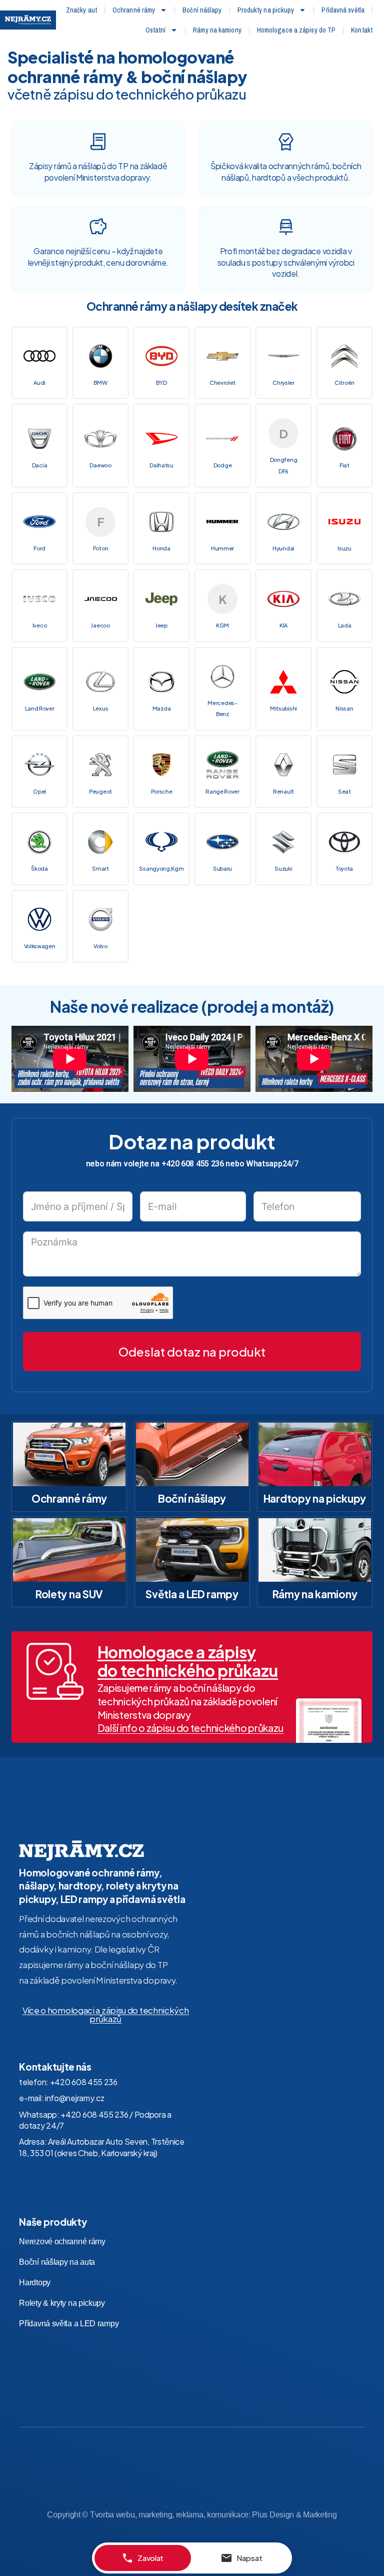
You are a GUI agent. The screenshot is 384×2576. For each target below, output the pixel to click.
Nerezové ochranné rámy (62, 2241)
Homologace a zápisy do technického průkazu (188, 1661)
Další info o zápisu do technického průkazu (190, 1728)
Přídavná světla (343, 10)
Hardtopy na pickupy (315, 1498)
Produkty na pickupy (266, 10)
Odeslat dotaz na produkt (192, 1352)
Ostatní (156, 30)
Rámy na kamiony (217, 30)
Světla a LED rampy (192, 1594)
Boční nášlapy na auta (57, 2262)
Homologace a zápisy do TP (296, 30)
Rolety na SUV (69, 1594)
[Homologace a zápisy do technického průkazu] (55, 1671)
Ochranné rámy (134, 10)
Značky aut (81, 10)
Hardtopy (35, 2283)
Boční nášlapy (202, 10)
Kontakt (362, 30)
